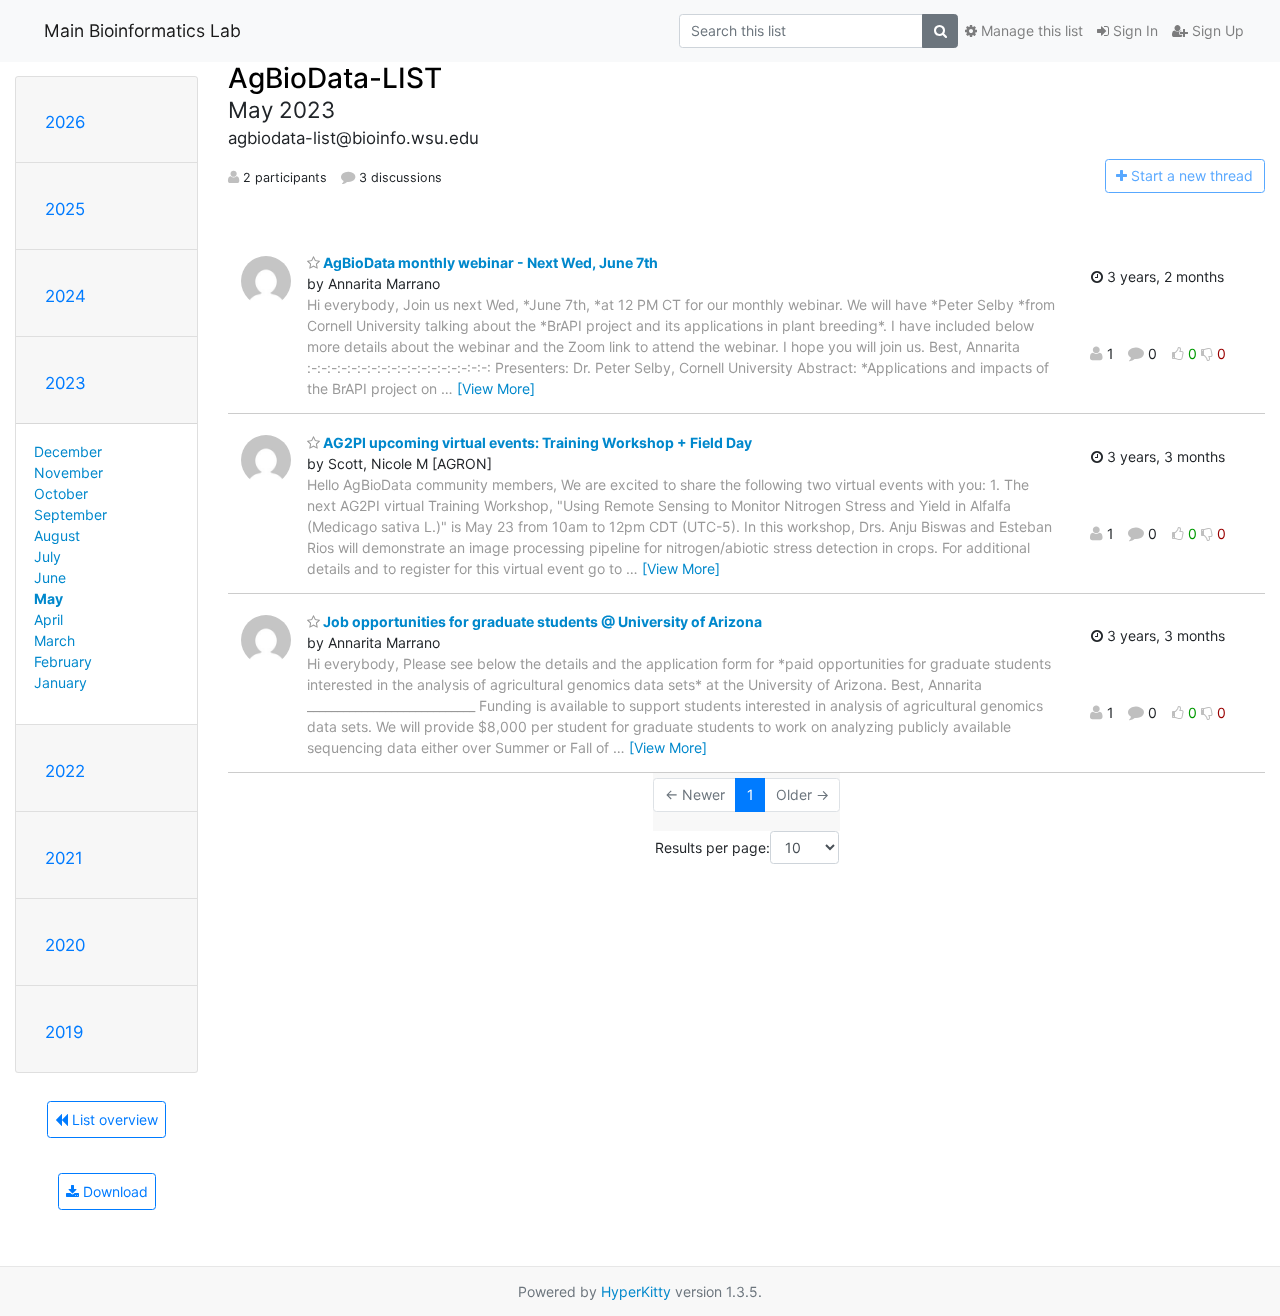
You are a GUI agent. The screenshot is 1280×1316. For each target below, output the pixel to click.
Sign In (1133, 30)
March (54, 640)
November (68, 472)
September (70, 514)
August (57, 535)
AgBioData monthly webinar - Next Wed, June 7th (489, 262)
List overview (113, 1119)
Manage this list (1030, 30)
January (60, 682)
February (63, 661)
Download (113, 1191)
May (48, 598)
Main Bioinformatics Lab (142, 30)
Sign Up (1216, 30)
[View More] (496, 388)
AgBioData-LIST (335, 78)
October (61, 493)
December (68, 451)
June (50, 577)
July (47, 556)
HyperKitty (636, 1291)
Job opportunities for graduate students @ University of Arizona (541, 621)
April (48, 619)
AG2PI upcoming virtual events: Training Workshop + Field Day (536, 442)
